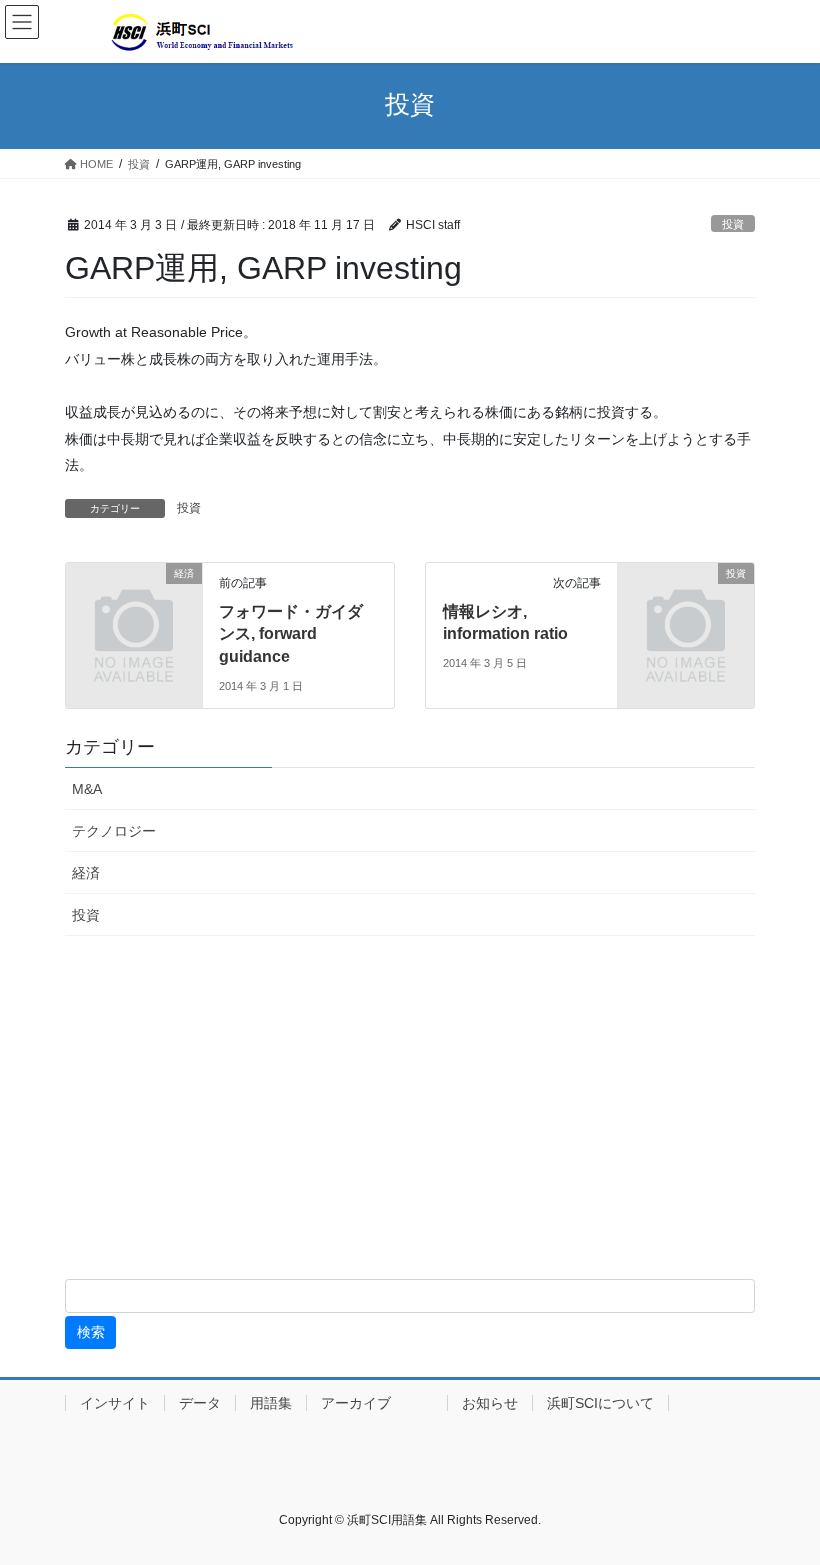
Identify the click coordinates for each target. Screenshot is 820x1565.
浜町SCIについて (600, 1403)
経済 (86, 873)
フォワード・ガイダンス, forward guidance (291, 634)
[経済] (134, 603)
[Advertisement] (410, 1111)
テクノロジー (114, 831)
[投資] (686, 603)
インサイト (115, 1403)
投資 (733, 224)
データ (200, 1403)
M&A (87, 789)
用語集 (271, 1403)
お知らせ (490, 1403)
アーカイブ (377, 1403)
